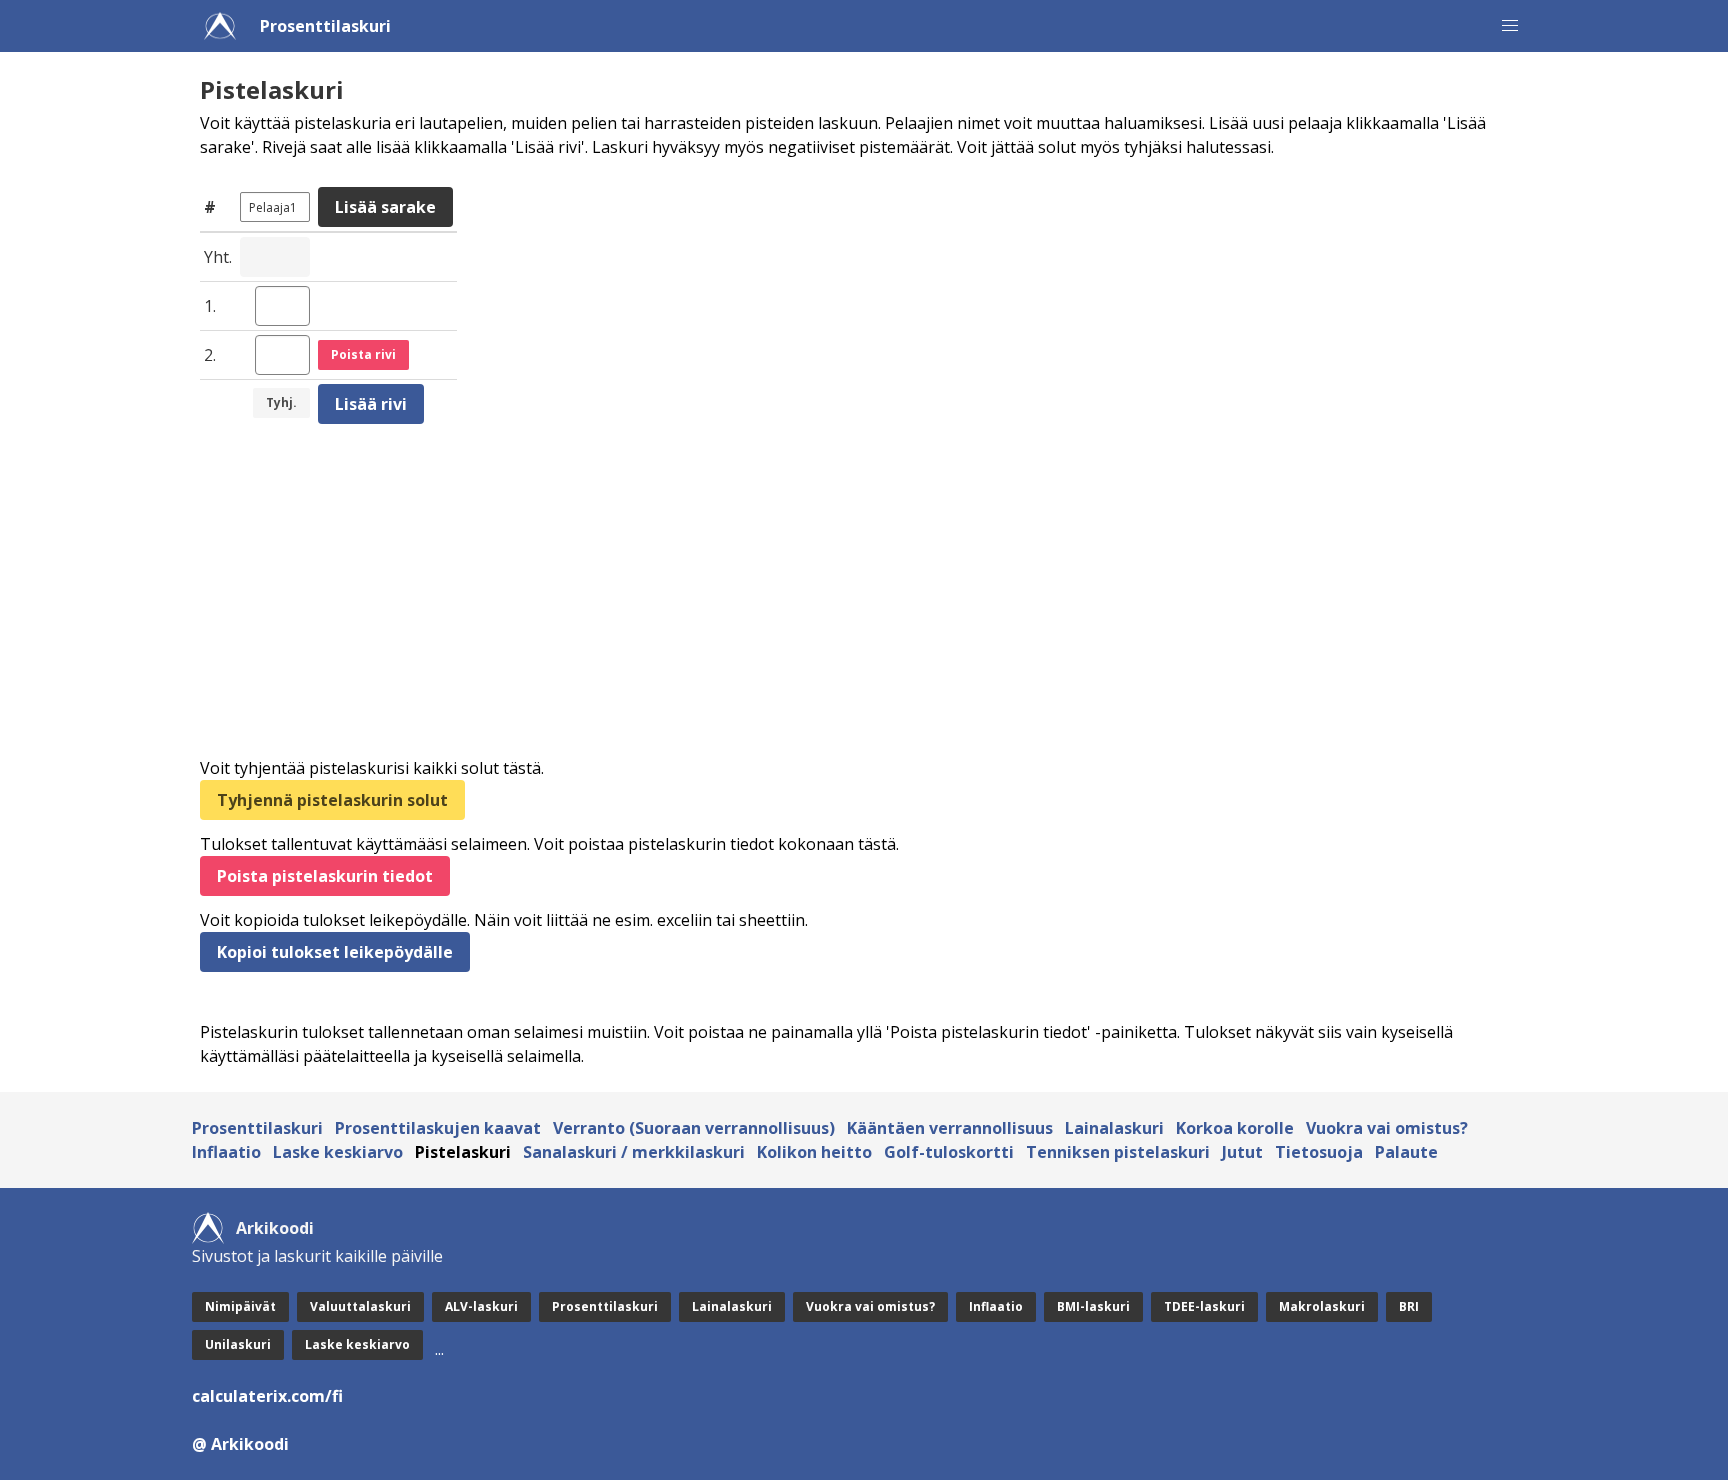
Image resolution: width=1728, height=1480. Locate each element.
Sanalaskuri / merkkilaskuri (634, 1152)
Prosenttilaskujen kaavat (438, 1128)
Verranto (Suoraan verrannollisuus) (694, 1128)
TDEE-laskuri (1204, 1306)
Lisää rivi (371, 404)
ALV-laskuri (481, 1306)
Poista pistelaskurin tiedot (325, 876)
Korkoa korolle (1235, 1128)
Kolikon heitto (814, 1152)
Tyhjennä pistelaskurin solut (332, 800)
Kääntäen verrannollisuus (950, 1128)
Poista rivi (363, 354)
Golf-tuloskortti (949, 1152)
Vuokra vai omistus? (1387, 1128)
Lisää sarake (385, 207)
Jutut (1242, 1152)
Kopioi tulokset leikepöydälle (335, 952)
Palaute (1406, 1152)
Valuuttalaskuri (360, 1306)
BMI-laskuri (1093, 1306)
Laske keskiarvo (338, 1152)
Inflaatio (226, 1152)
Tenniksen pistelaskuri (1118, 1152)
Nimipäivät (240, 1306)
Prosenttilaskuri (325, 26)
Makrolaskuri (1322, 1306)
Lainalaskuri (1114, 1128)
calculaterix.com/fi (267, 1396)
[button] (1510, 26)
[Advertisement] (800, 592)
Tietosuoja (1319, 1152)
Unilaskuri (238, 1344)
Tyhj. (281, 402)
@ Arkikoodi (240, 1444)
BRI (1409, 1306)
